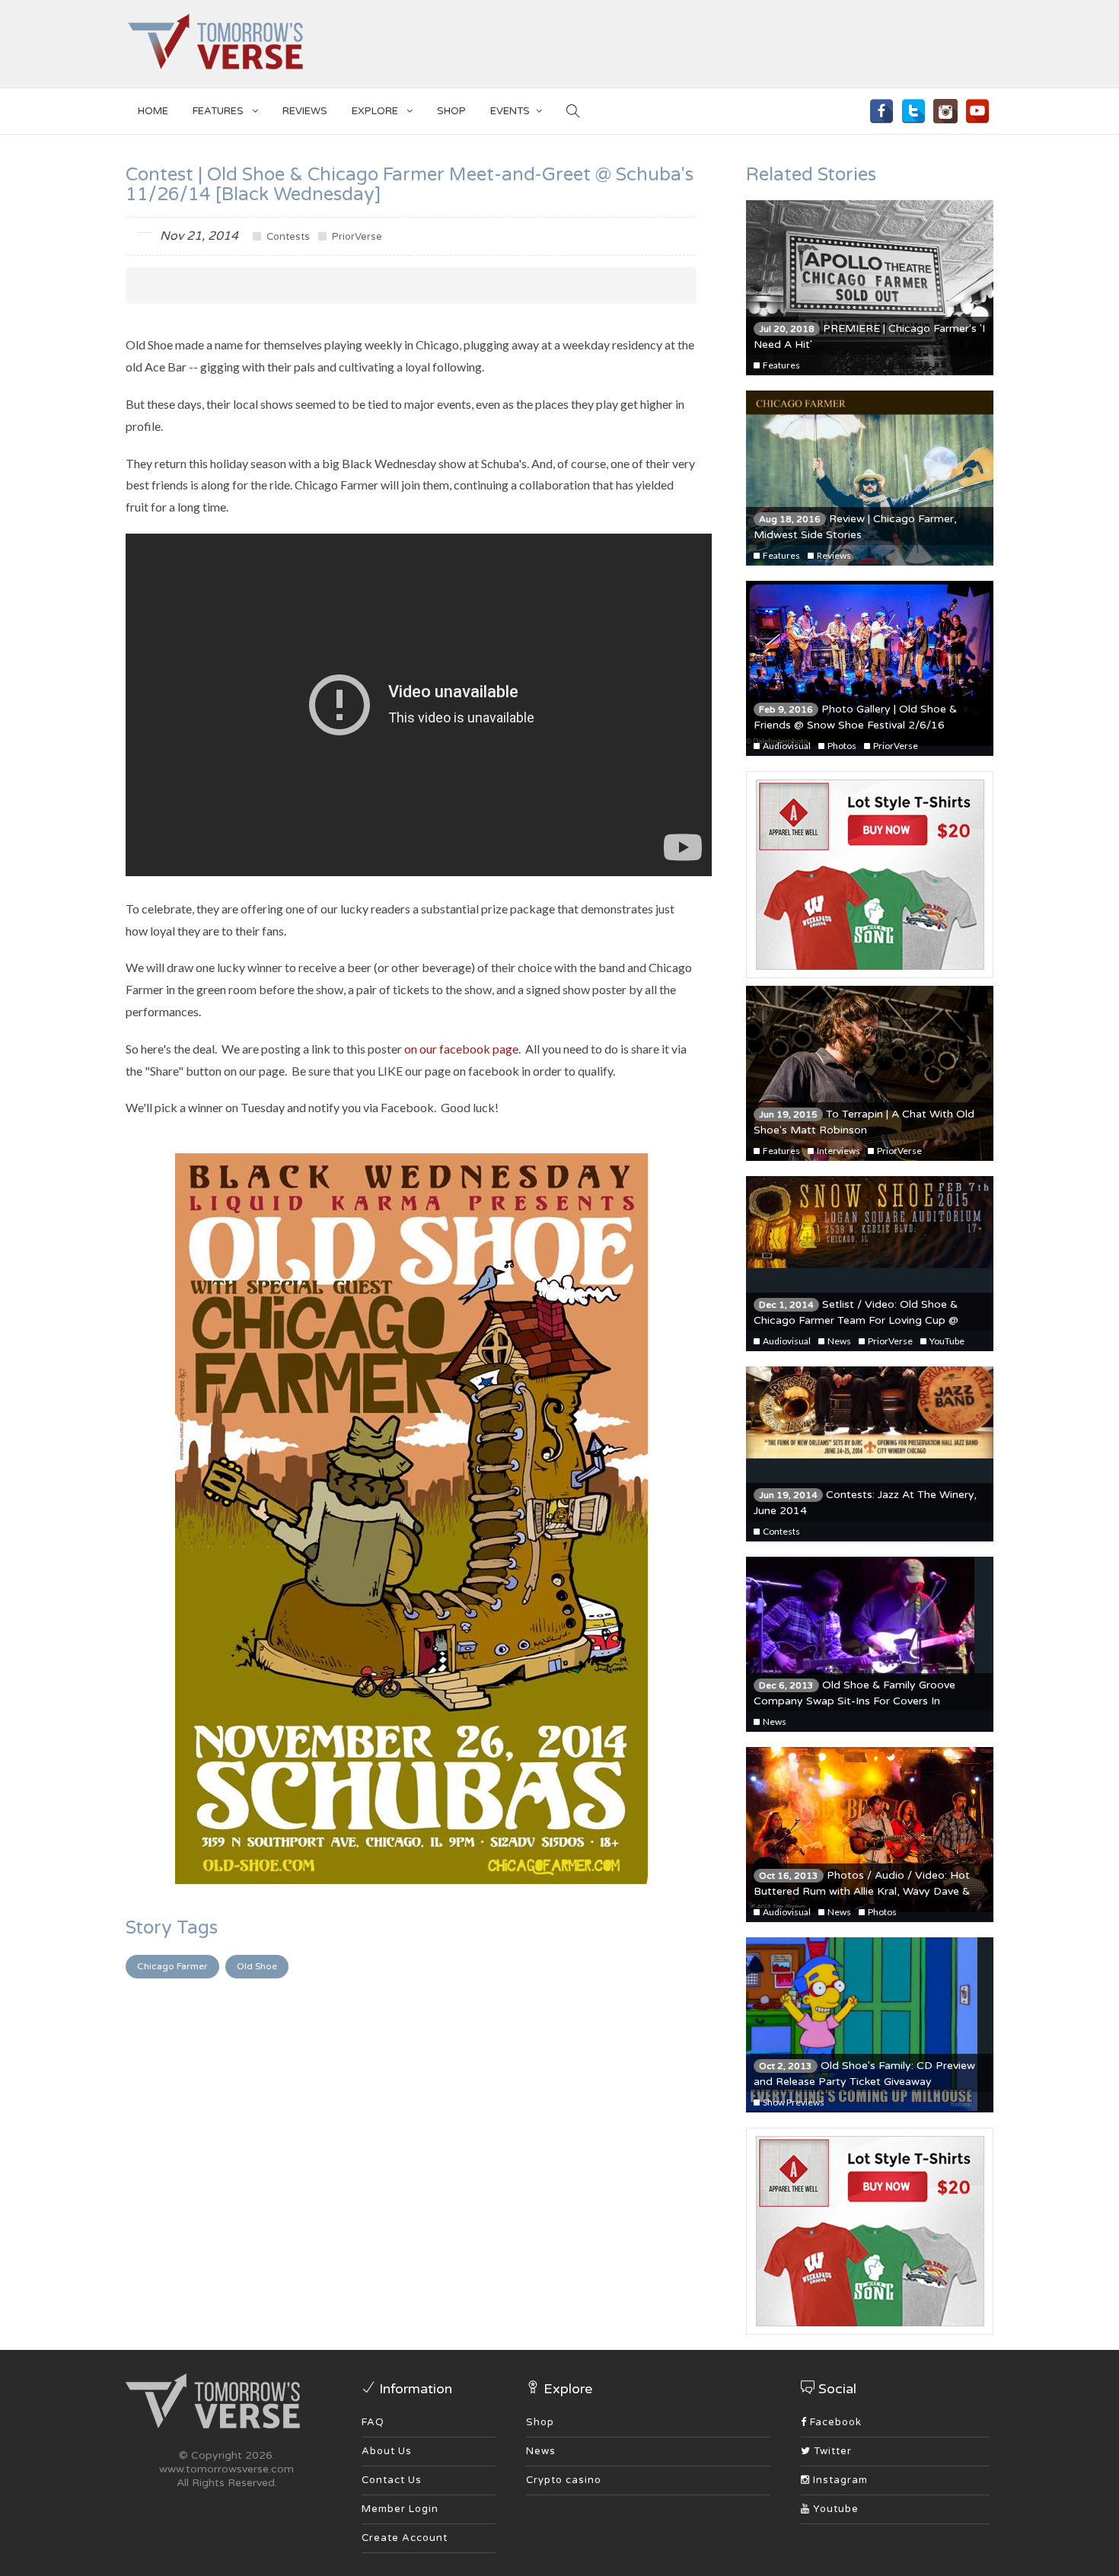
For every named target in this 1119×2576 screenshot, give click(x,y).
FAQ (373, 2422)
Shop (540, 2422)
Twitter (831, 2451)
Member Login (400, 2509)
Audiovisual (786, 746)
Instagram (839, 2480)
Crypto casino (564, 2480)
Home (153, 111)
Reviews (305, 111)
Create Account (405, 2538)
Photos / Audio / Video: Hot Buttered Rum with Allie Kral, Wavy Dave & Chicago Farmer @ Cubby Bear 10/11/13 (862, 1891)
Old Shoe (257, 1966)
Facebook (834, 2422)
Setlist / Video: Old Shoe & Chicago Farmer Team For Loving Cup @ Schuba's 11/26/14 (856, 1320)
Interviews (838, 1151)
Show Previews (793, 2102)
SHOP (451, 111)
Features (219, 111)
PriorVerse (356, 237)
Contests (287, 237)
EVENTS (510, 111)
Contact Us (392, 2480)
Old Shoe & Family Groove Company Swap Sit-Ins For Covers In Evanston (854, 1701)
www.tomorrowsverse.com (226, 2469)
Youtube (834, 2509)
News (838, 1341)
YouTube (946, 1341)
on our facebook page (461, 1049)
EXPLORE (376, 111)
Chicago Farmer (172, 1966)
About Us (387, 2451)
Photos (841, 746)
